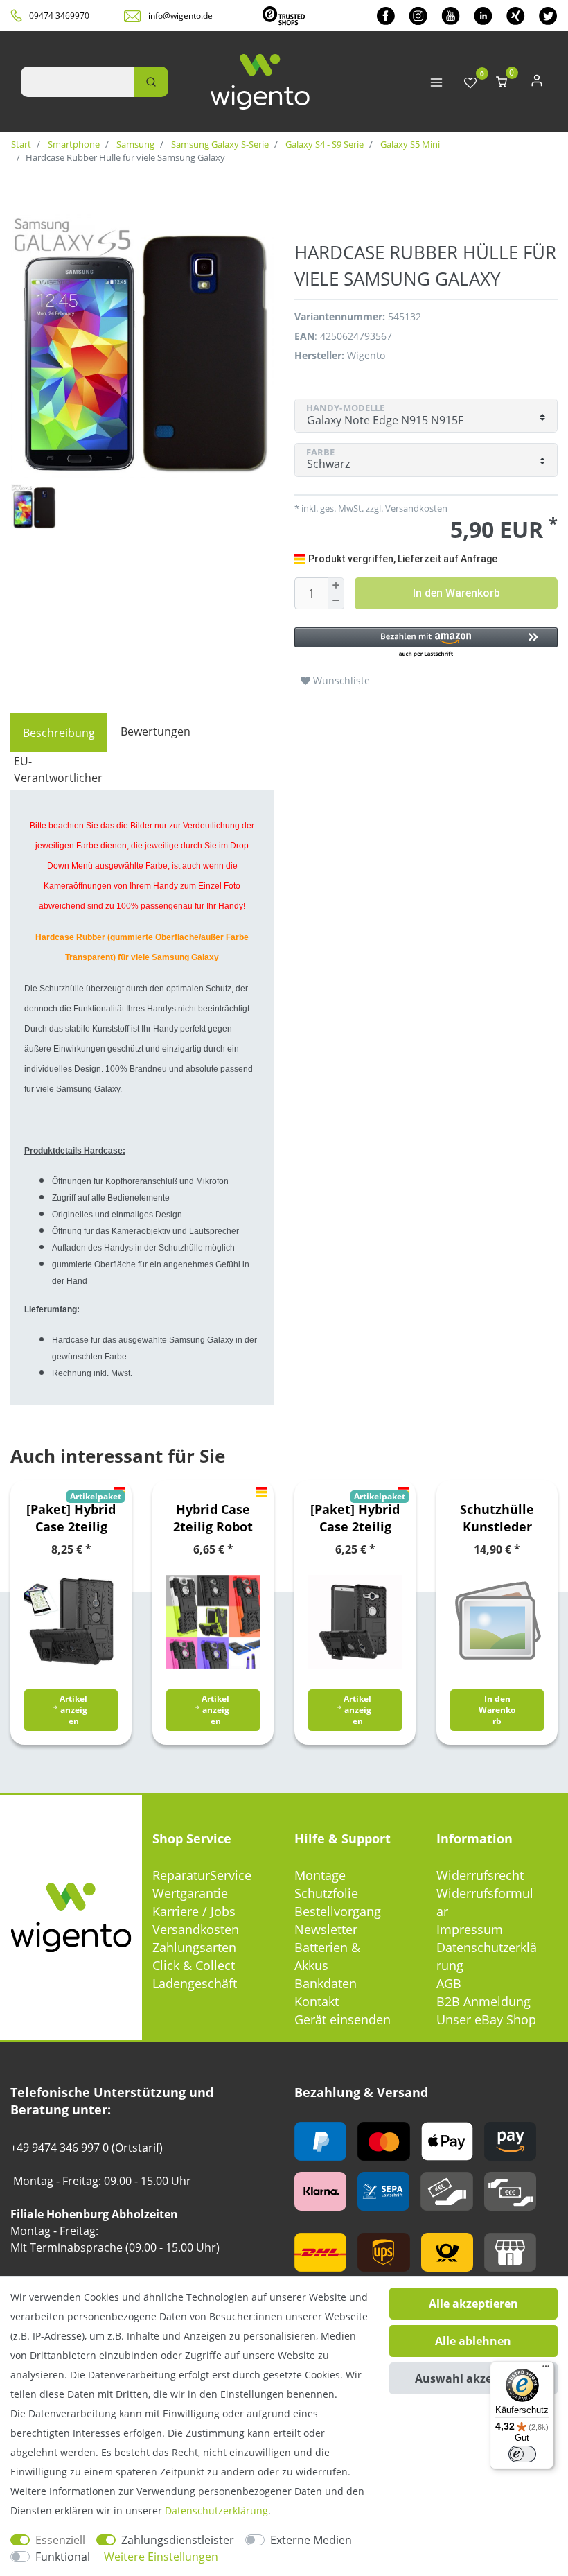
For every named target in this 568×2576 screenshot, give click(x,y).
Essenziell (60, 2540)
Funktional (63, 2557)
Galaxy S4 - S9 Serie (323, 144)
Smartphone (73, 144)
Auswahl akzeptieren (473, 2378)
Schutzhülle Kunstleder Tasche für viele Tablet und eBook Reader (497, 1518)
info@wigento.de (180, 16)
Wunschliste (340, 680)
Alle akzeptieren (473, 2304)
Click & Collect (194, 1965)
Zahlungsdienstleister (178, 2540)
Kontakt (317, 2001)
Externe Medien (311, 2540)
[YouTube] (451, 16)
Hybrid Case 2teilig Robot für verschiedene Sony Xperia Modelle (213, 1518)
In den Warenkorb (456, 593)
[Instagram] (418, 16)
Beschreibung (59, 733)
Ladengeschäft (195, 1983)
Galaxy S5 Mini (409, 144)
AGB (449, 1983)
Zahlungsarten (194, 1947)
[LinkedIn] (483, 16)
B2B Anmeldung (483, 2001)
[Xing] (516, 16)
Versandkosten (196, 1929)
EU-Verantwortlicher (58, 769)
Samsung (134, 144)
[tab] (59, 733)
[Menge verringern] (336, 601)
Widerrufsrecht (480, 1875)
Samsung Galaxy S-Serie (219, 144)
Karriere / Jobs (194, 1911)
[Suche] (151, 82)
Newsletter (326, 1929)
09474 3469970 (59, 16)
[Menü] (546, 2369)
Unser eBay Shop (486, 2019)
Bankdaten (326, 1983)
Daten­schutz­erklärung (216, 2510)
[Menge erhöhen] (336, 586)
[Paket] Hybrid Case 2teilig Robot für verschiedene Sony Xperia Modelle (71, 1518)
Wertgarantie (190, 1893)
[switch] (522, 2454)
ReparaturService (202, 1875)
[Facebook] (386, 16)
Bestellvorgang (338, 1911)
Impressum (470, 1929)
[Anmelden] (537, 84)
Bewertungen (156, 731)
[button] (426, 643)
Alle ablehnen (473, 2341)
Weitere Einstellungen (161, 2557)
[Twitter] (548, 16)
